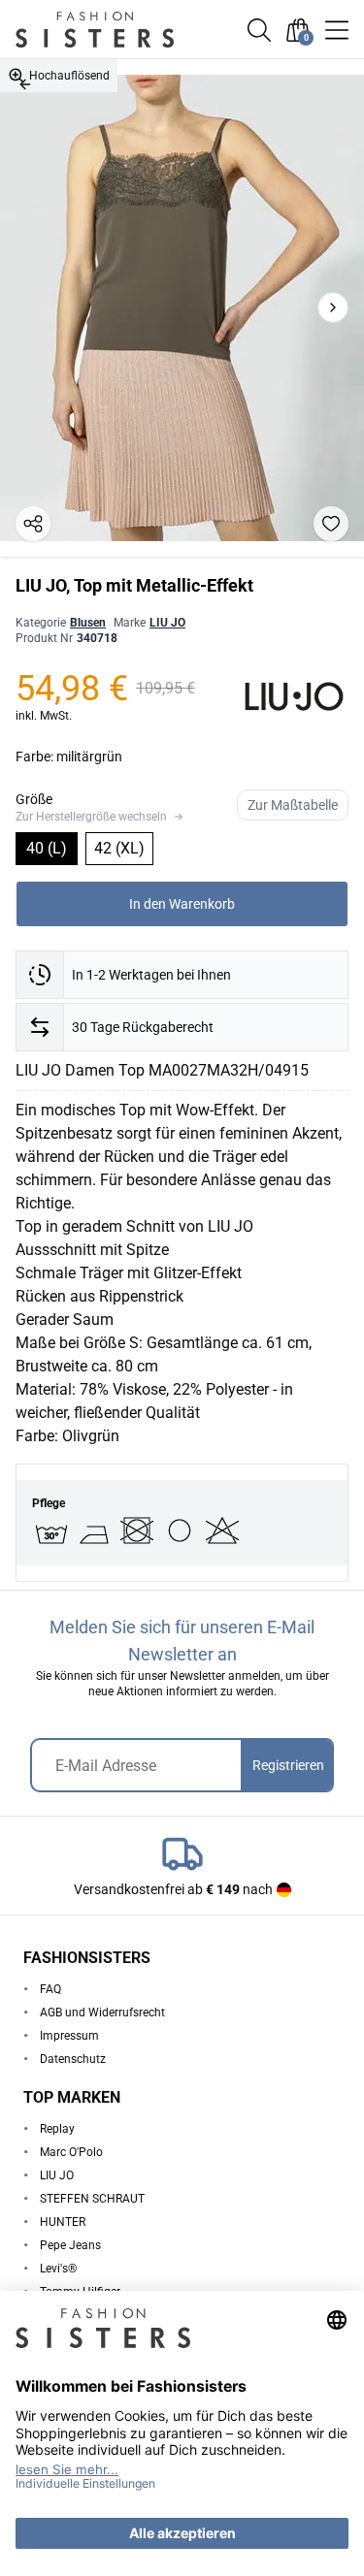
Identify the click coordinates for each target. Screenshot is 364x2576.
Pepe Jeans (70, 2245)
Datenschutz (73, 2059)
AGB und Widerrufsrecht (102, 2012)
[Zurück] (25, 84)
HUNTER (63, 2222)
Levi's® (58, 2269)
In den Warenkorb (182, 904)
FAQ (50, 1989)
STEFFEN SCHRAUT (92, 2199)
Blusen (88, 623)
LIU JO (167, 623)
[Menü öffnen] (337, 30)
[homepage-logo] (116, 30)
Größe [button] (34, 799)
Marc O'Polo (71, 2152)
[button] (259, 30)
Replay (57, 2129)
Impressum (69, 2036)
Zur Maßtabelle (293, 805)
